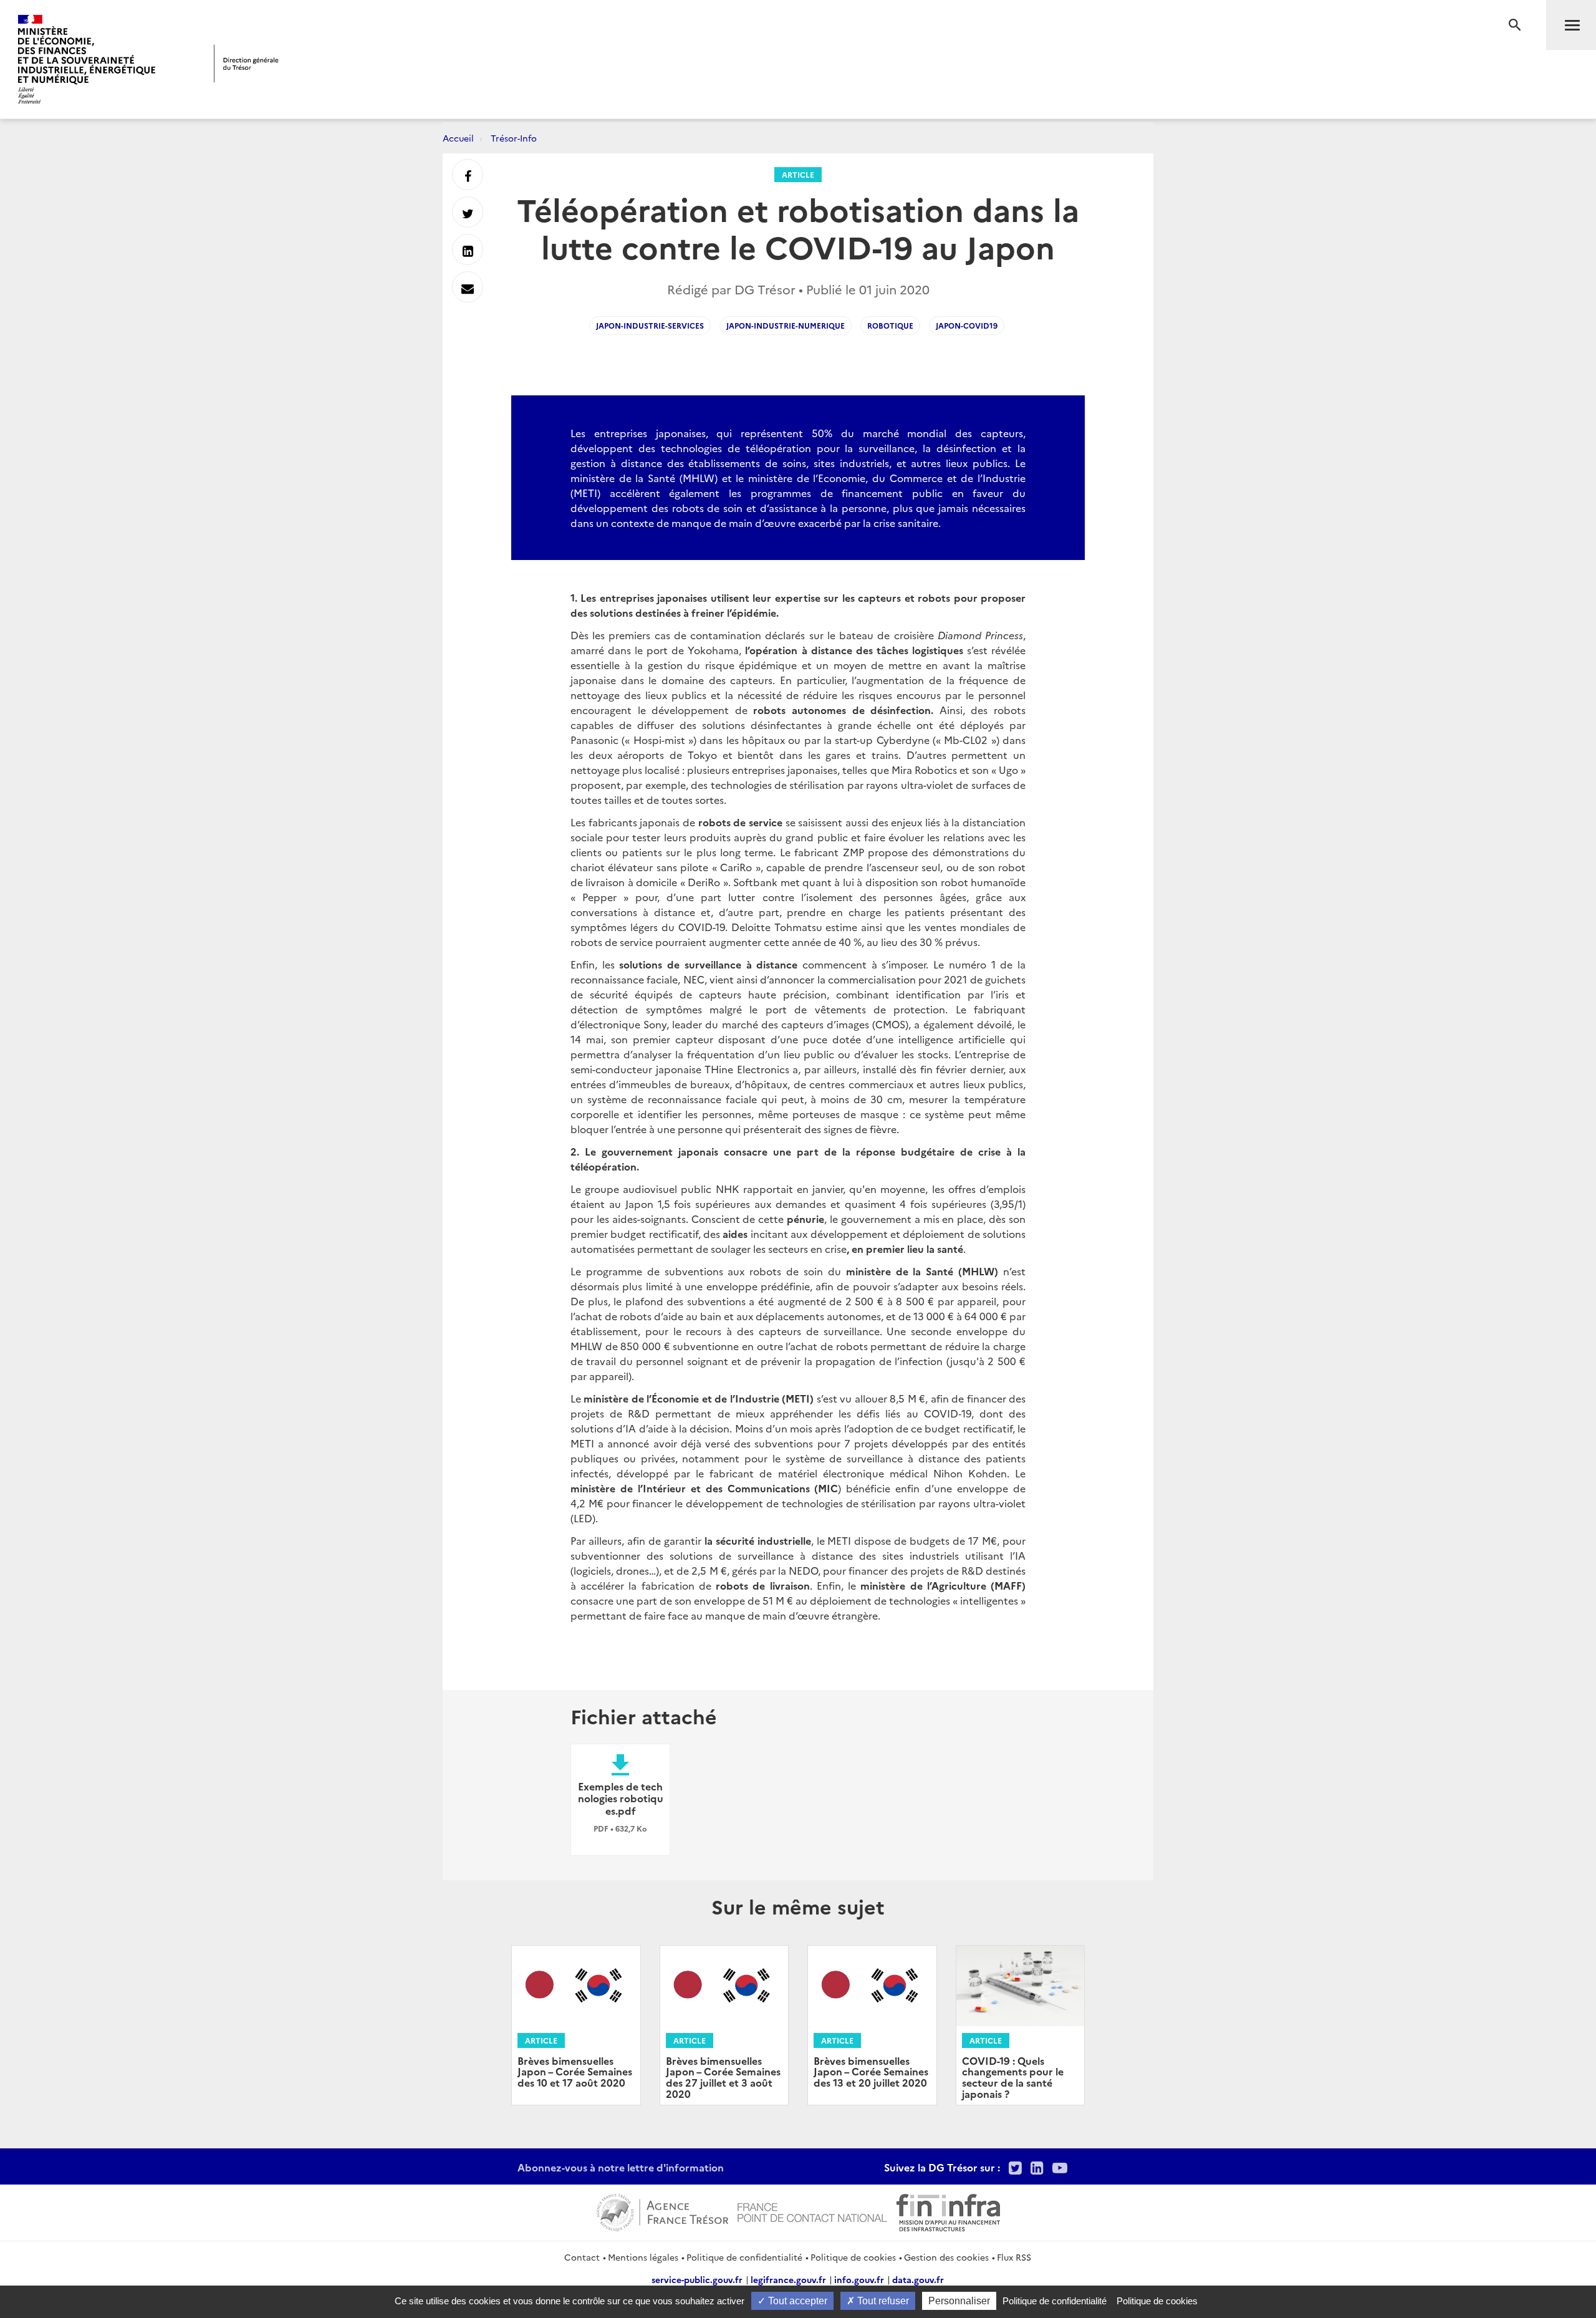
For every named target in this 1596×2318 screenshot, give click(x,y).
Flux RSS (1014, 2257)
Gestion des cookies (946, 2257)
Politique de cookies (853, 2257)
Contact (582, 2257)
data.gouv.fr (918, 2279)
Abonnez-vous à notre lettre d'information (621, 2167)
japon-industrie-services (650, 325)
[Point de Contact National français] (812, 2211)
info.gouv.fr (859, 2279)
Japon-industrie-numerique (786, 325)
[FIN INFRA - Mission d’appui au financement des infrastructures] (948, 2211)
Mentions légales (643, 2257)
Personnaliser (959, 2301)
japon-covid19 (967, 325)
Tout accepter (796, 2301)
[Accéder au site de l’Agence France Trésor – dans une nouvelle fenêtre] (662, 2211)
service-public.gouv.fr (697, 2279)
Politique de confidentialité (744, 2257)
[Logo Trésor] (246, 63)
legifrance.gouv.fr (788, 2279)
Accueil (458, 138)
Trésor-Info (514, 138)
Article (798, 174)
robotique (890, 325)
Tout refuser (882, 2301)
